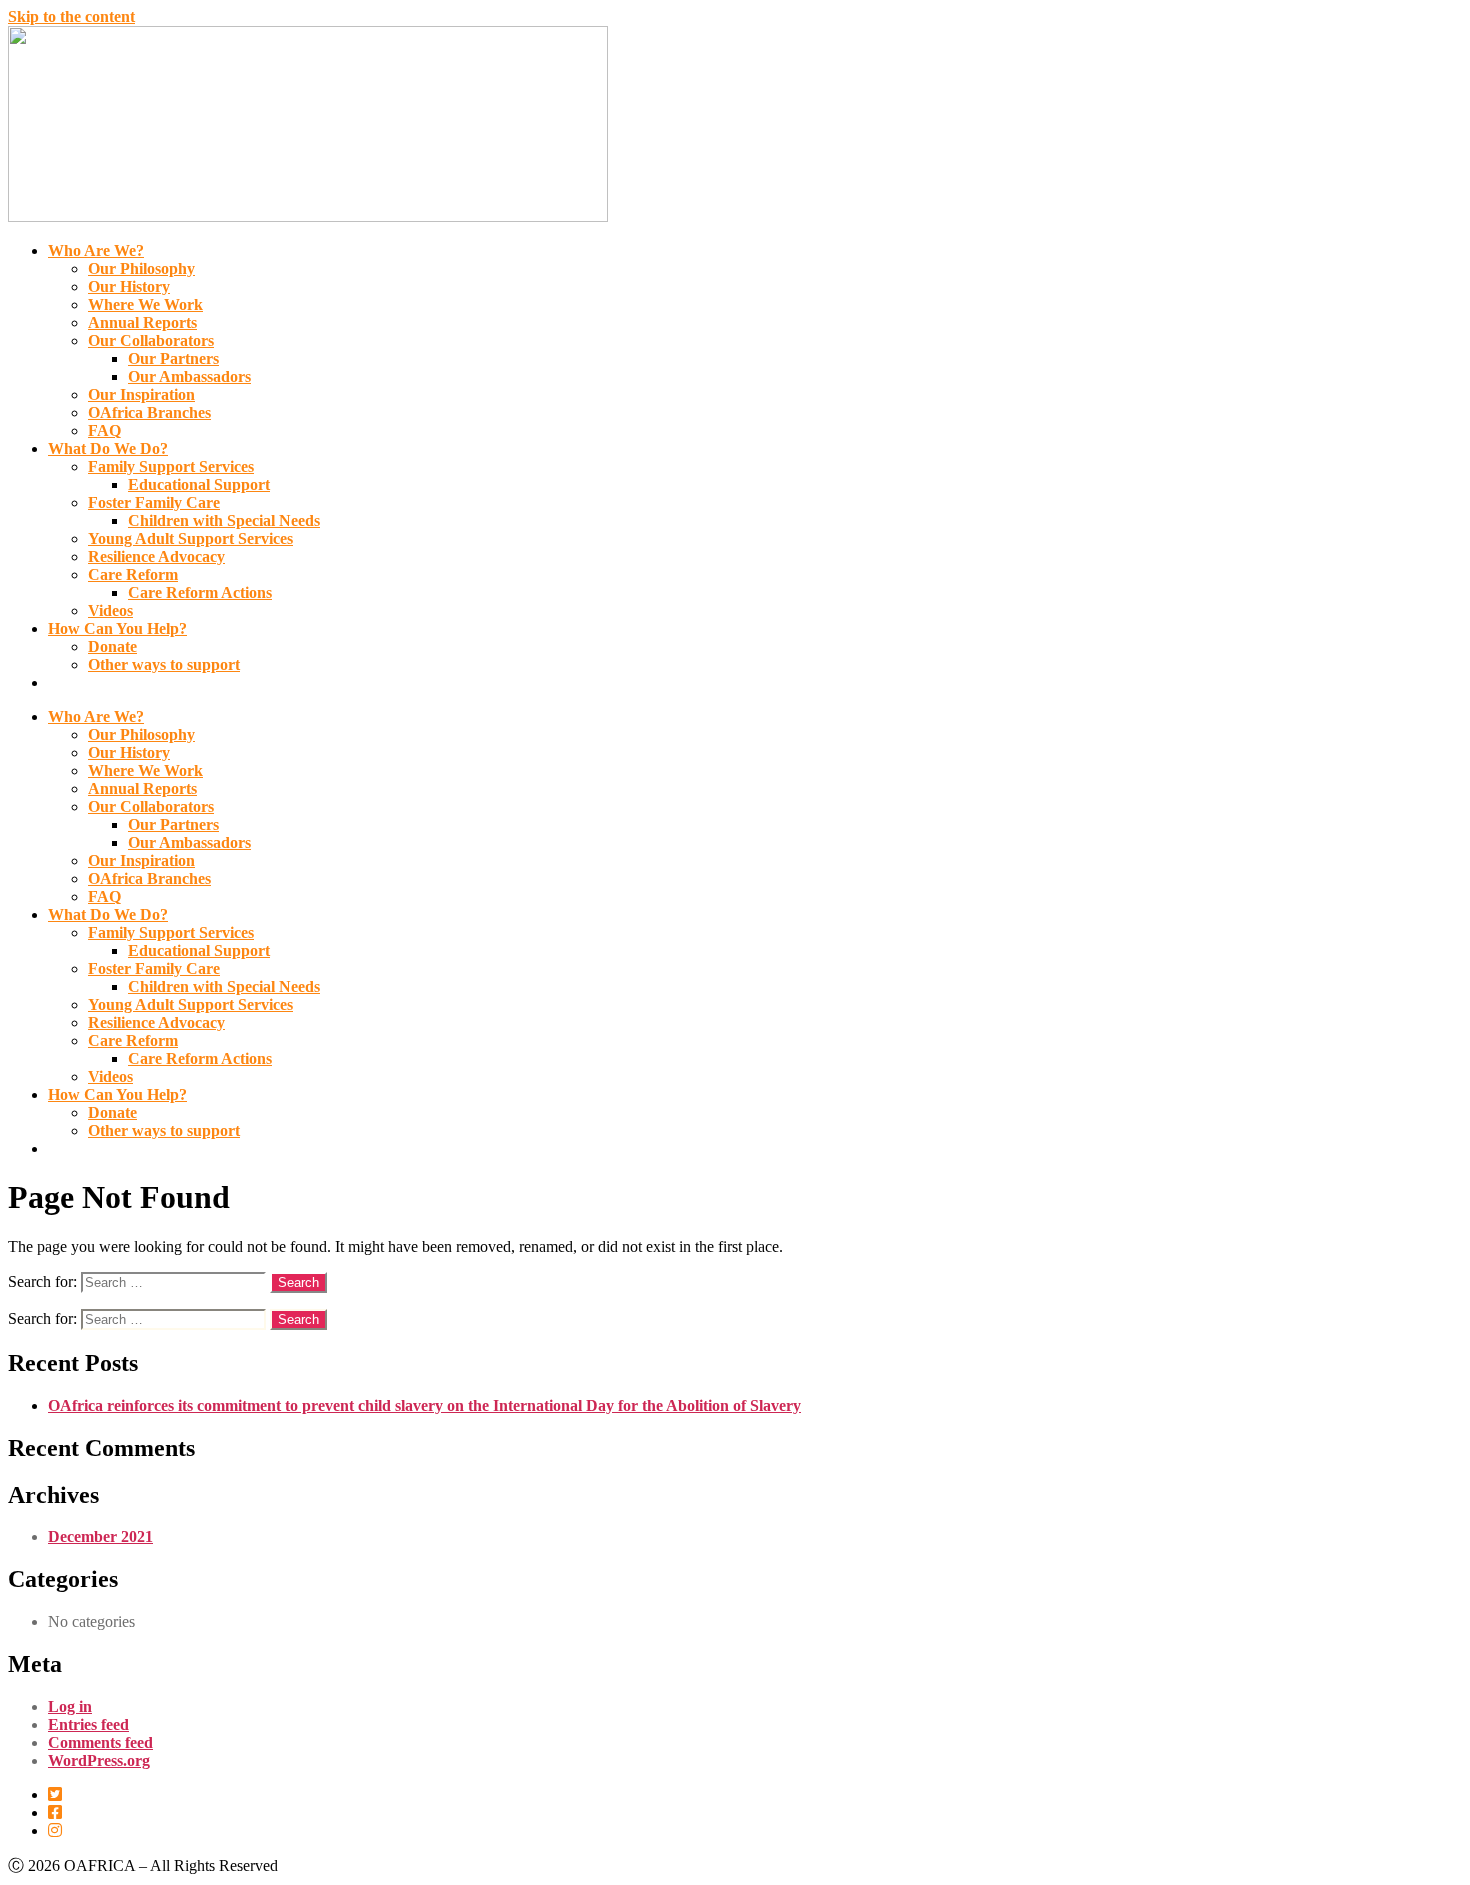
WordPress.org (99, 1760)
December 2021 (100, 1536)
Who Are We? (96, 250)
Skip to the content (71, 16)
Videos (110, 610)
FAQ (104, 430)
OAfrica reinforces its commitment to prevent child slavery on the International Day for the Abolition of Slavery (424, 1405)
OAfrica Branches (149, 412)
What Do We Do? (108, 448)
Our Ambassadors (189, 376)
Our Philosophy (141, 268)
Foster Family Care (154, 502)
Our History (129, 286)
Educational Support (199, 484)
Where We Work (145, 304)
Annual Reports (142, 322)
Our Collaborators (151, 340)
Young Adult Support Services (190, 538)
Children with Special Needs (224, 520)
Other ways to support (164, 664)
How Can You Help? (117, 628)
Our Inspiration (141, 394)
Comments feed (100, 1742)
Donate (112, 646)
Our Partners (173, 358)
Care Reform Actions (200, 592)
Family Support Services (171, 466)
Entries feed (88, 1724)
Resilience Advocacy (156, 556)
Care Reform (133, 574)
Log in (70, 1706)
